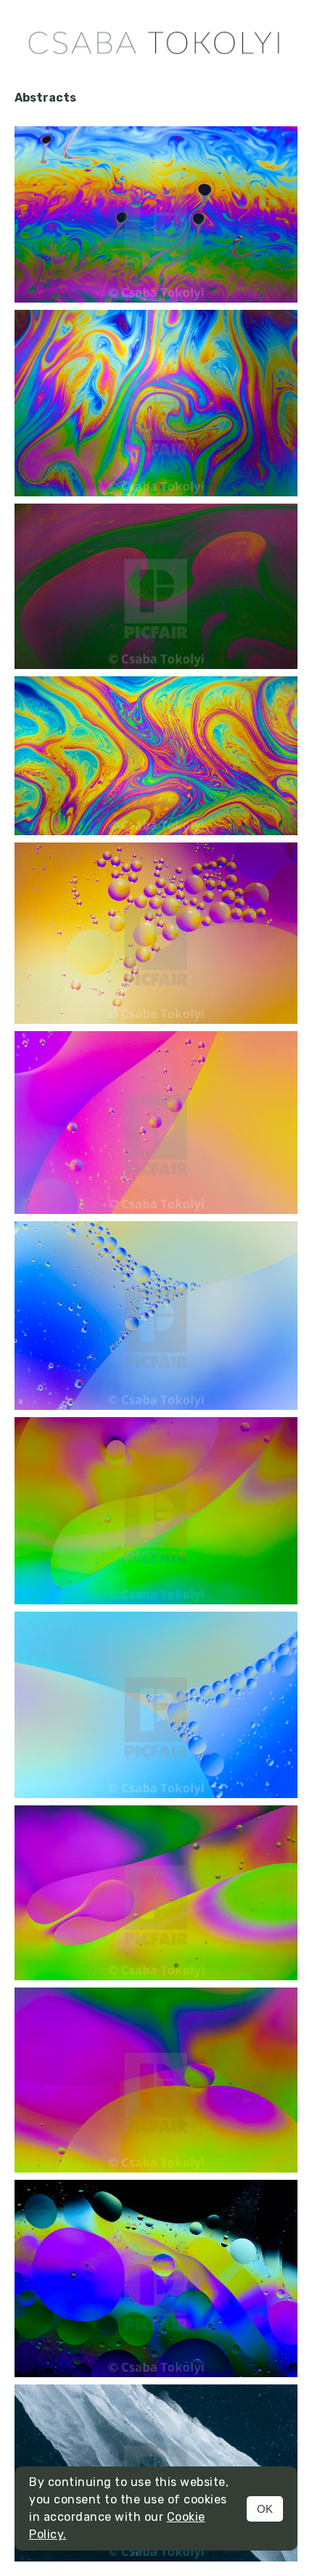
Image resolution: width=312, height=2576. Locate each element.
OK (265, 2509)
